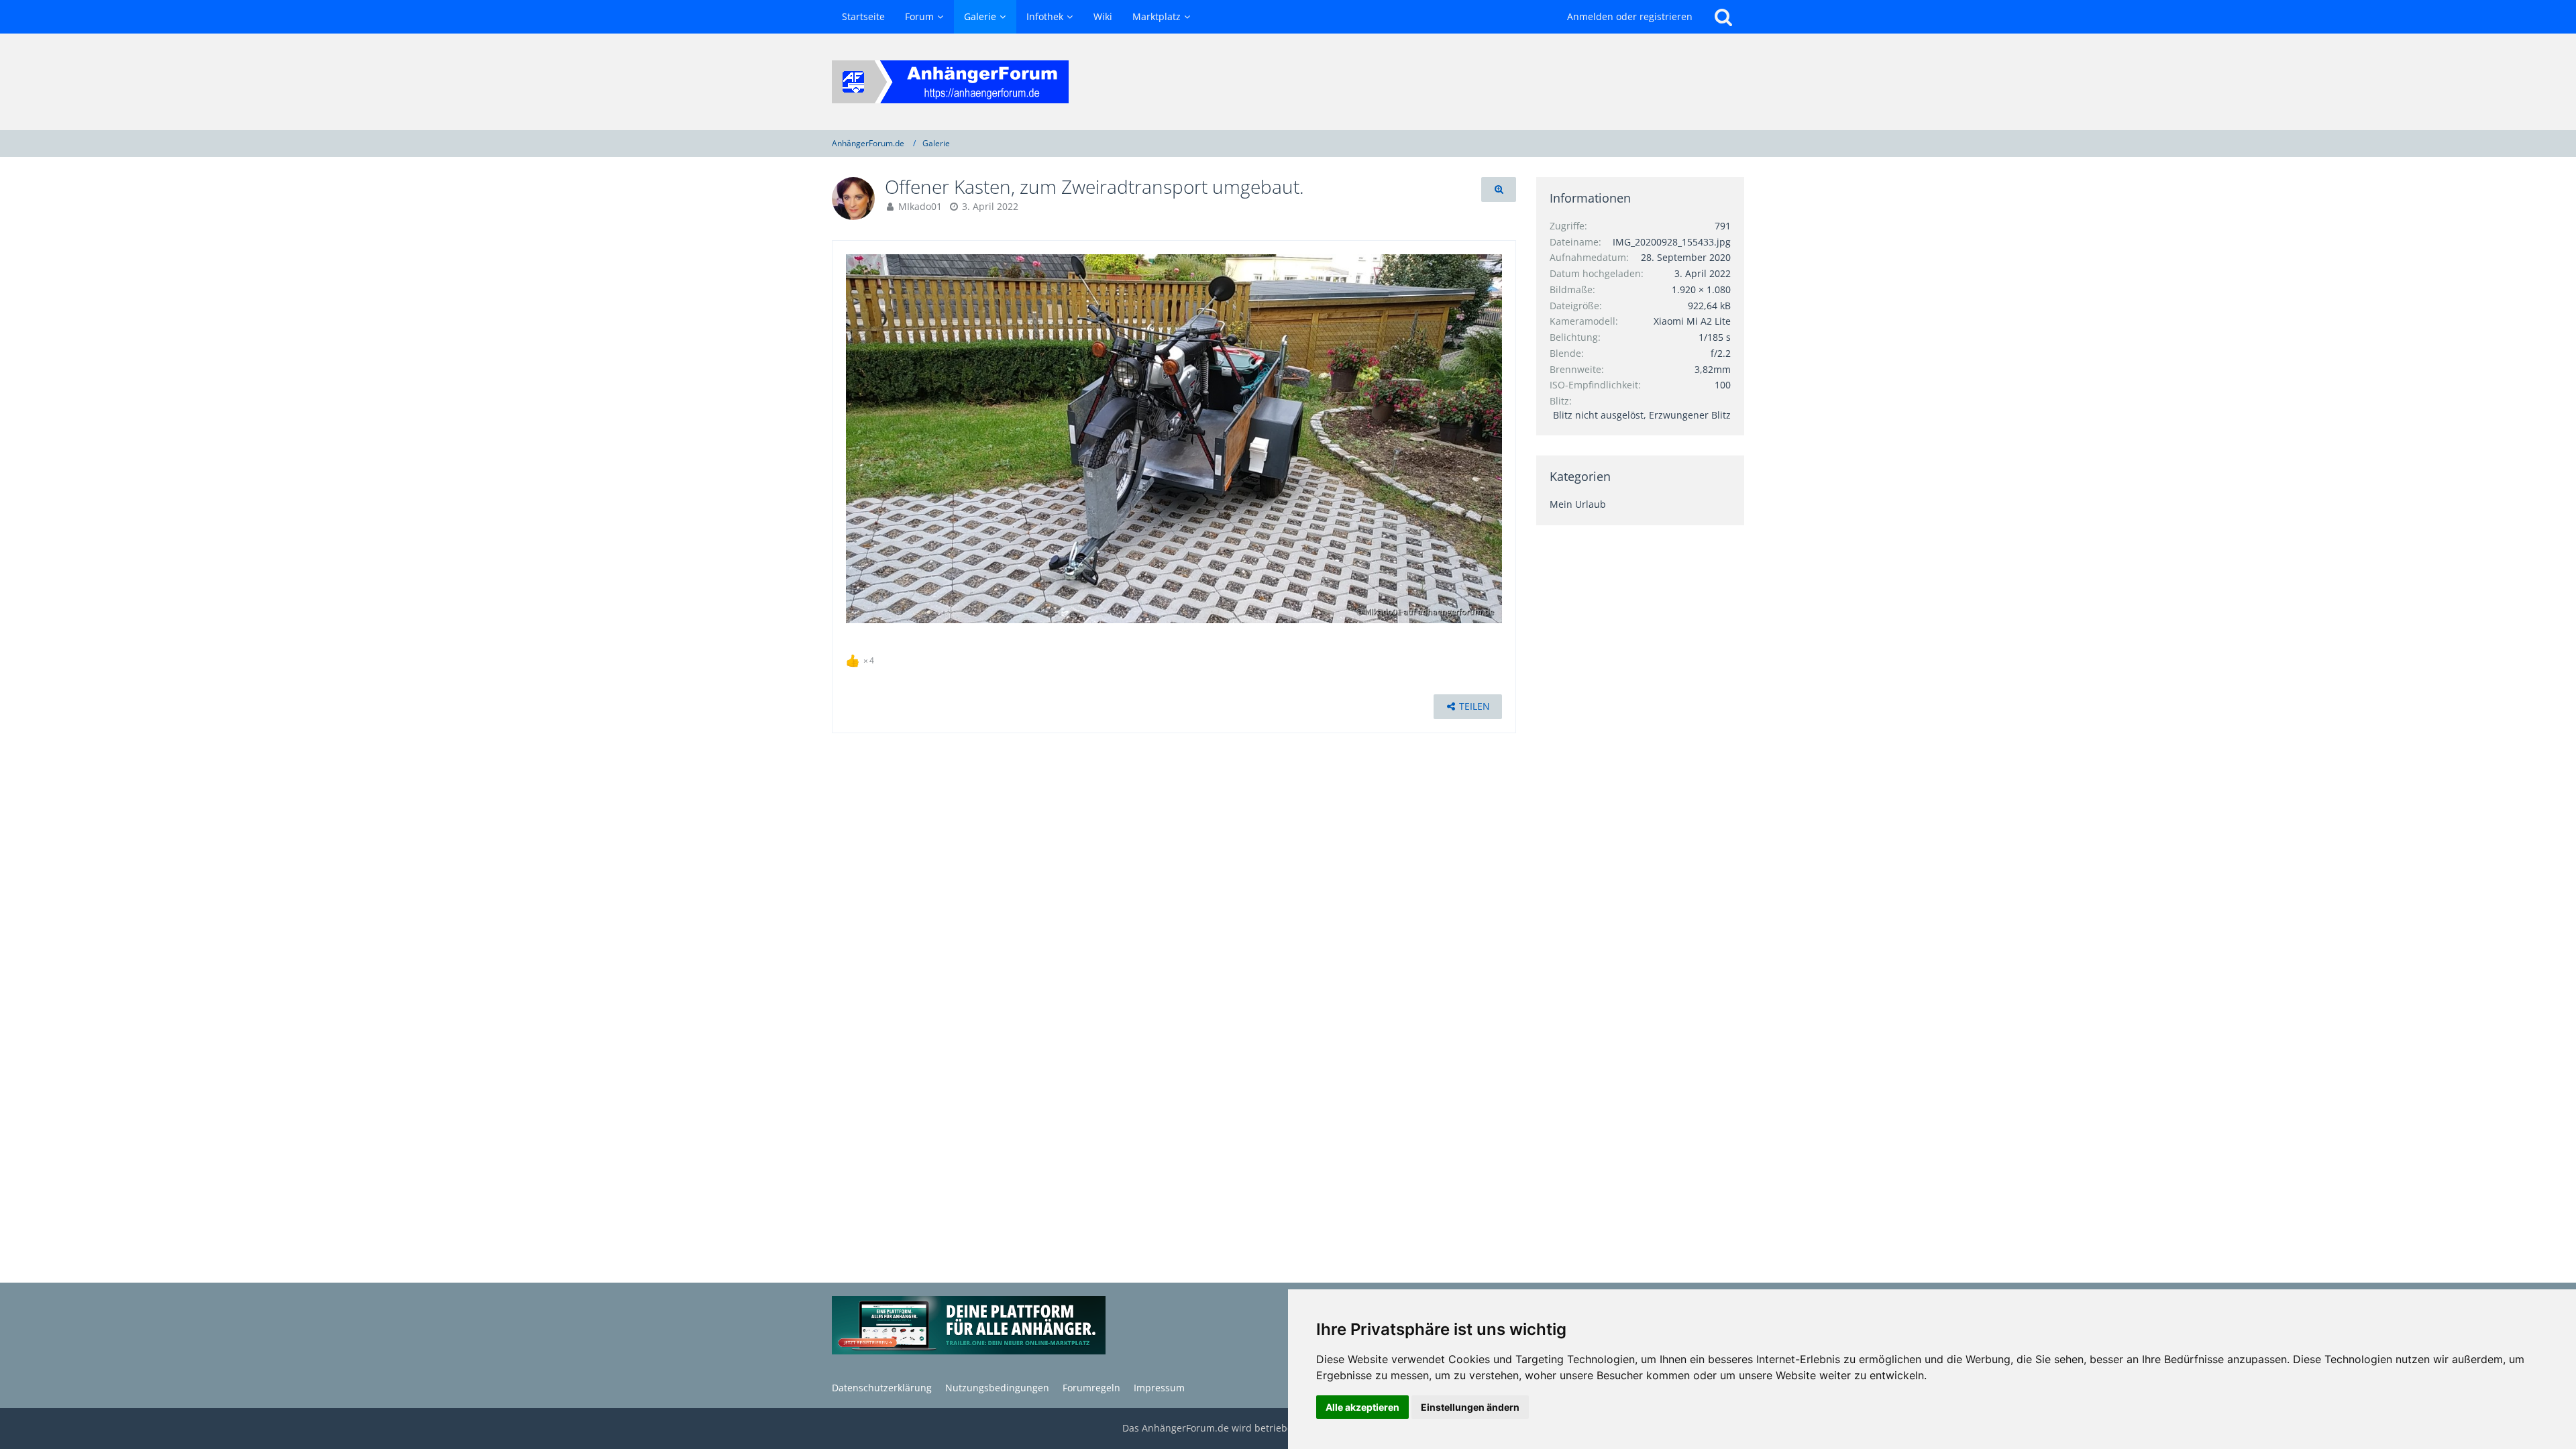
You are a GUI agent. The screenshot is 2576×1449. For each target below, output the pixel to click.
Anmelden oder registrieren (1630, 16)
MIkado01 (920, 206)
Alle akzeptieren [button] (1362, 1407)
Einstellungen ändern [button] (1470, 1407)
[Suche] (1723, 17)
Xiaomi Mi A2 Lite (1692, 321)
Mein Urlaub (1578, 504)
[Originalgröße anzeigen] (1499, 190)
